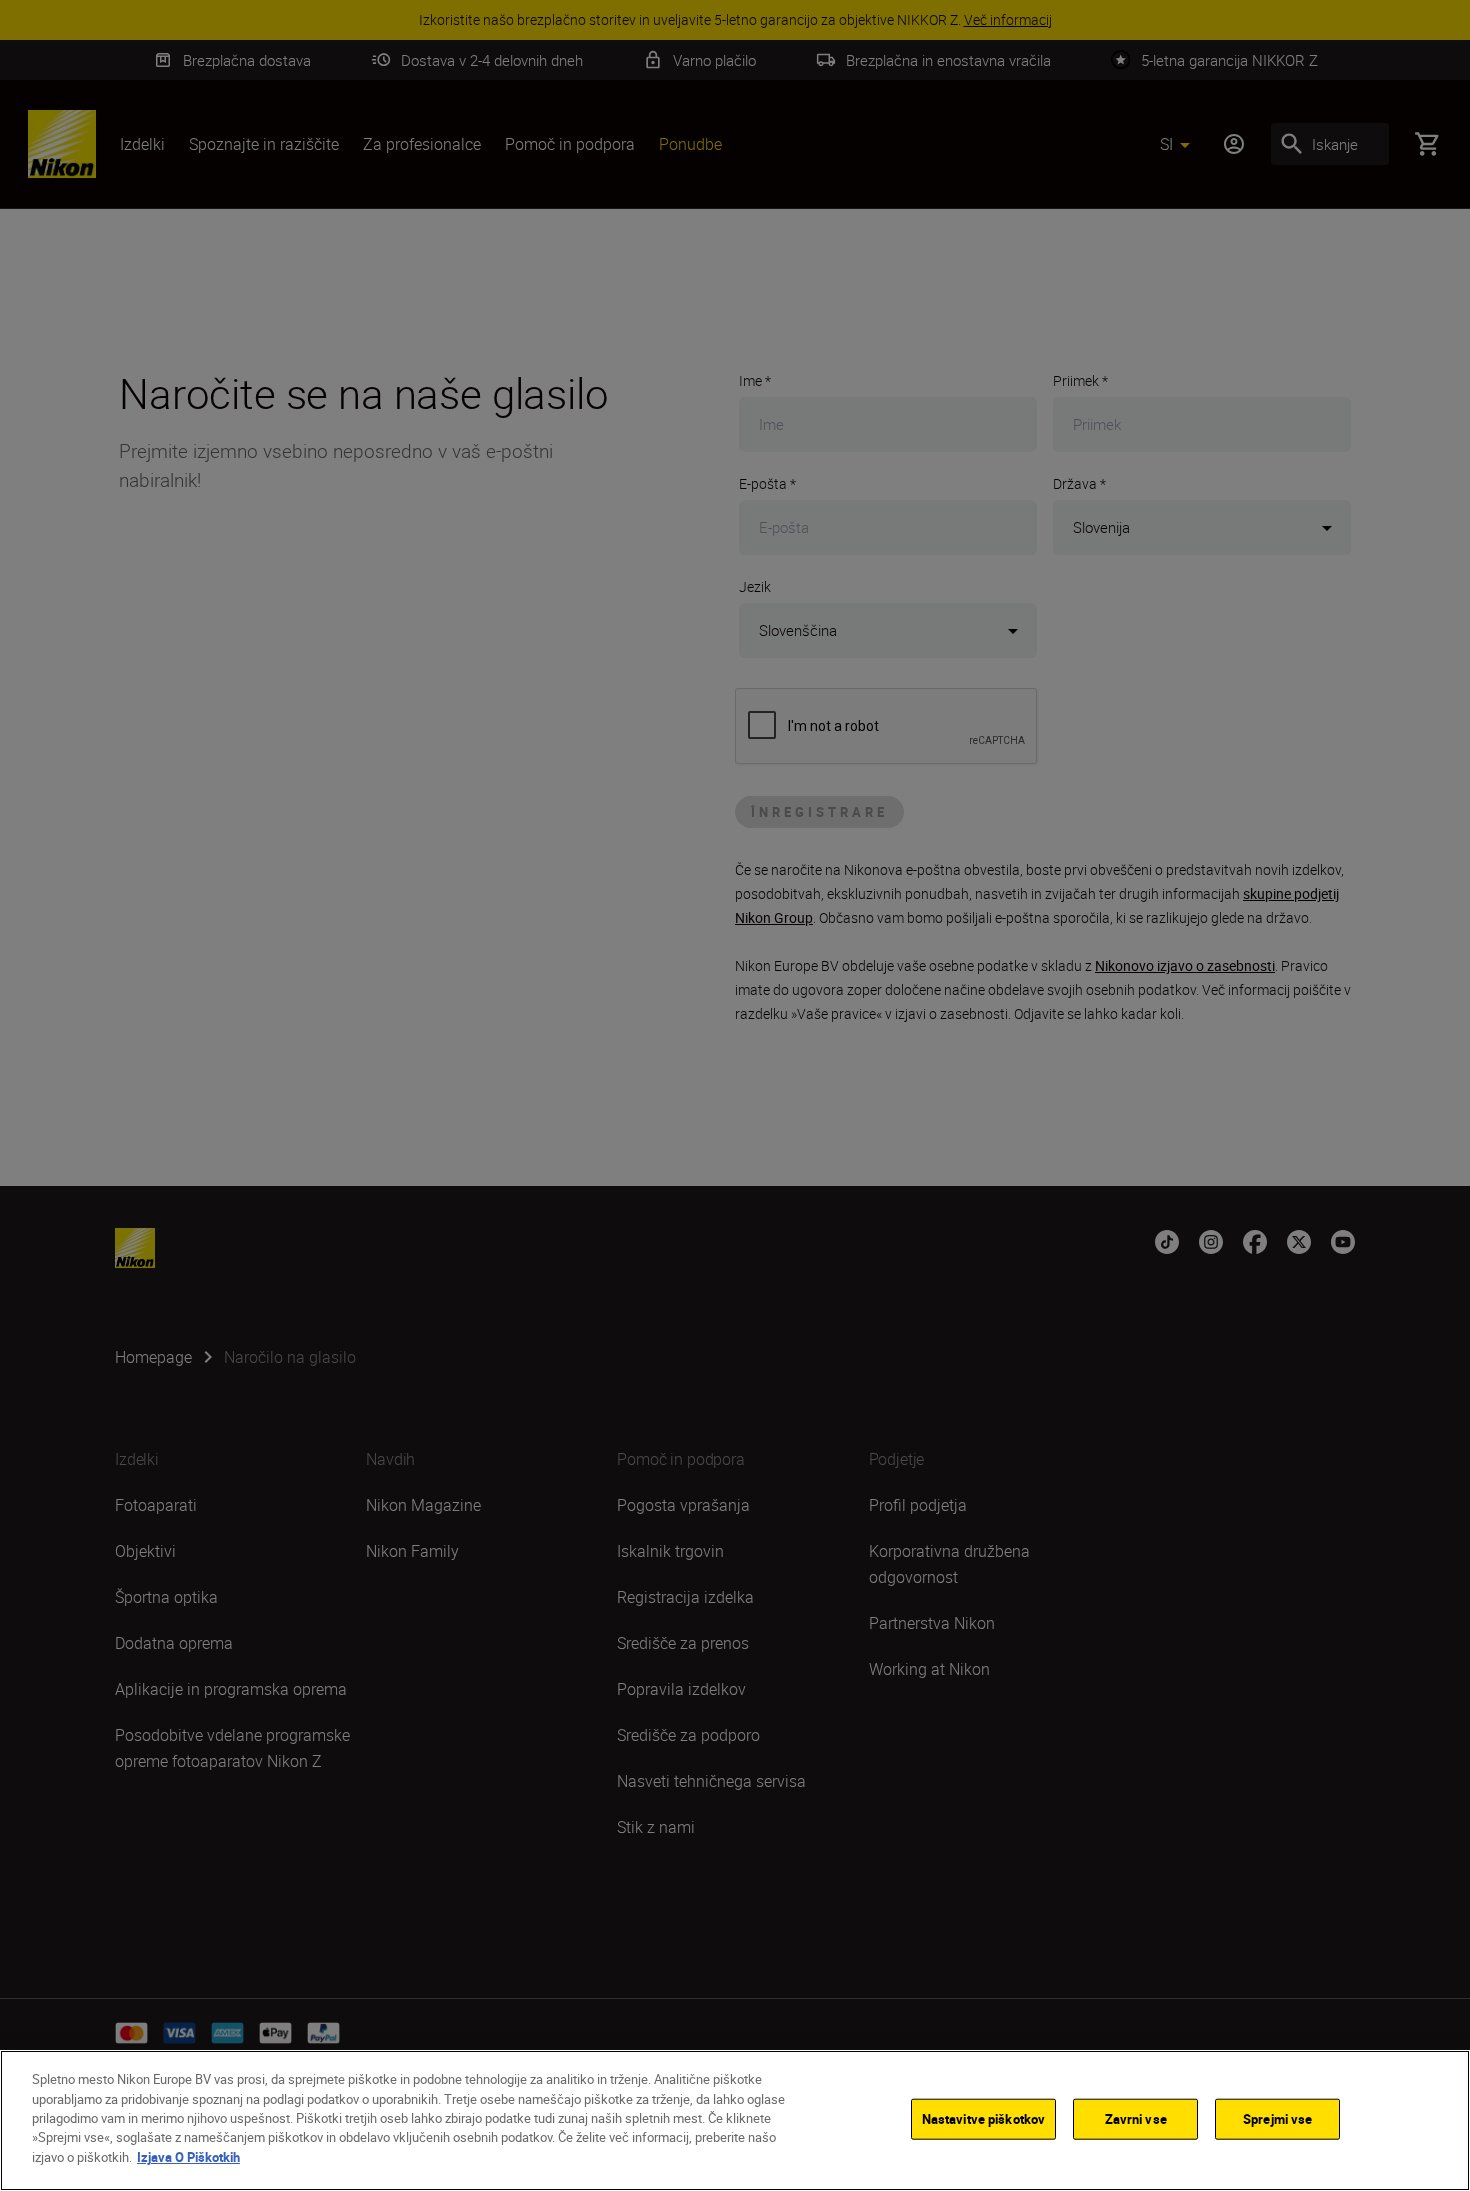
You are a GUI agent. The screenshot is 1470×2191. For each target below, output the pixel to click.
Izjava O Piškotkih (188, 2157)
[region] (735, 2120)
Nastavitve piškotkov (984, 2118)
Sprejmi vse (1277, 2118)
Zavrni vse (1136, 2118)
